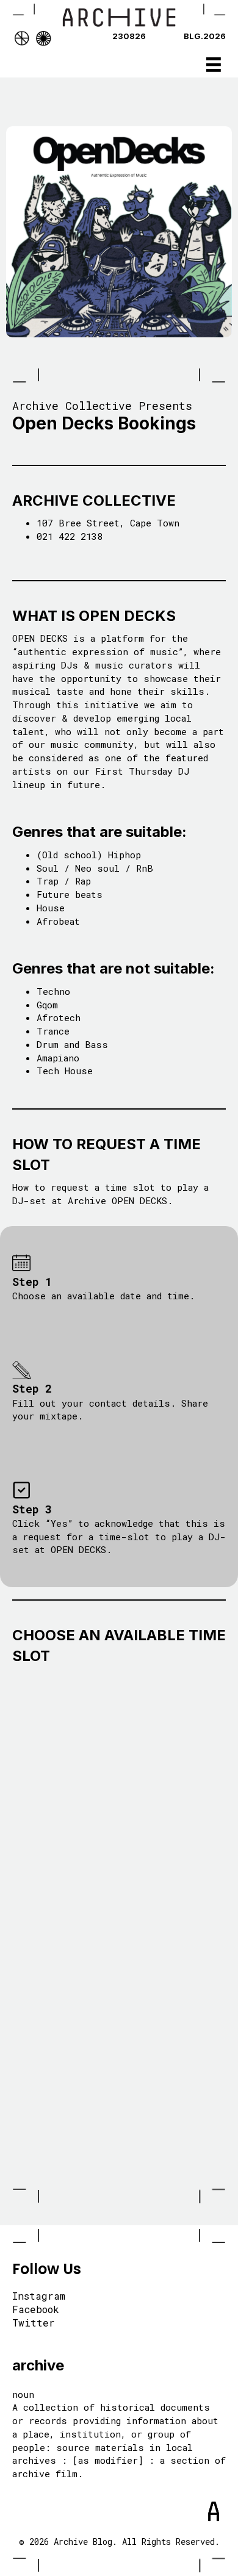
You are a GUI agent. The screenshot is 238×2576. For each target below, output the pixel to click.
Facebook (36, 2310)
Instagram (39, 2297)
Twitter (34, 2323)
